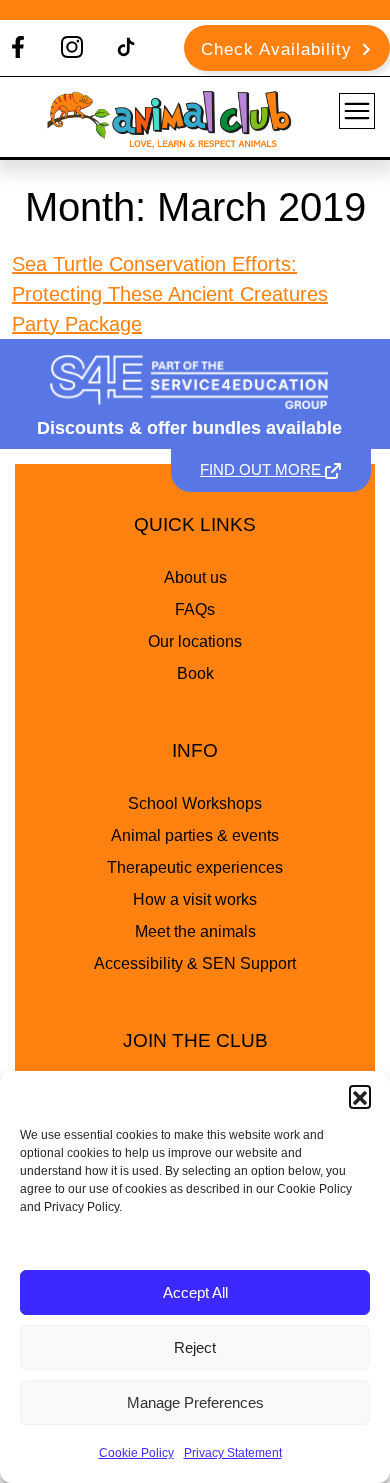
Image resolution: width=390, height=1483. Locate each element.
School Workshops (195, 803)
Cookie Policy (136, 1453)
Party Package (77, 324)
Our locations (195, 641)
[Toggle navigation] (357, 111)
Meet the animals (195, 931)
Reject (195, 1347)
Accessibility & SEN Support (195, 963)
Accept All (195, 1292)
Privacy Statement (233, 1453)
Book (195, 673)
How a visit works (195, 899)
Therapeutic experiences (195, 867)
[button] (360, 1096)
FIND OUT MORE (262, 469)
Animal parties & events (195, 835)
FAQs (195, 609)
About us (195, 577)
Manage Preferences (195, 1402)
